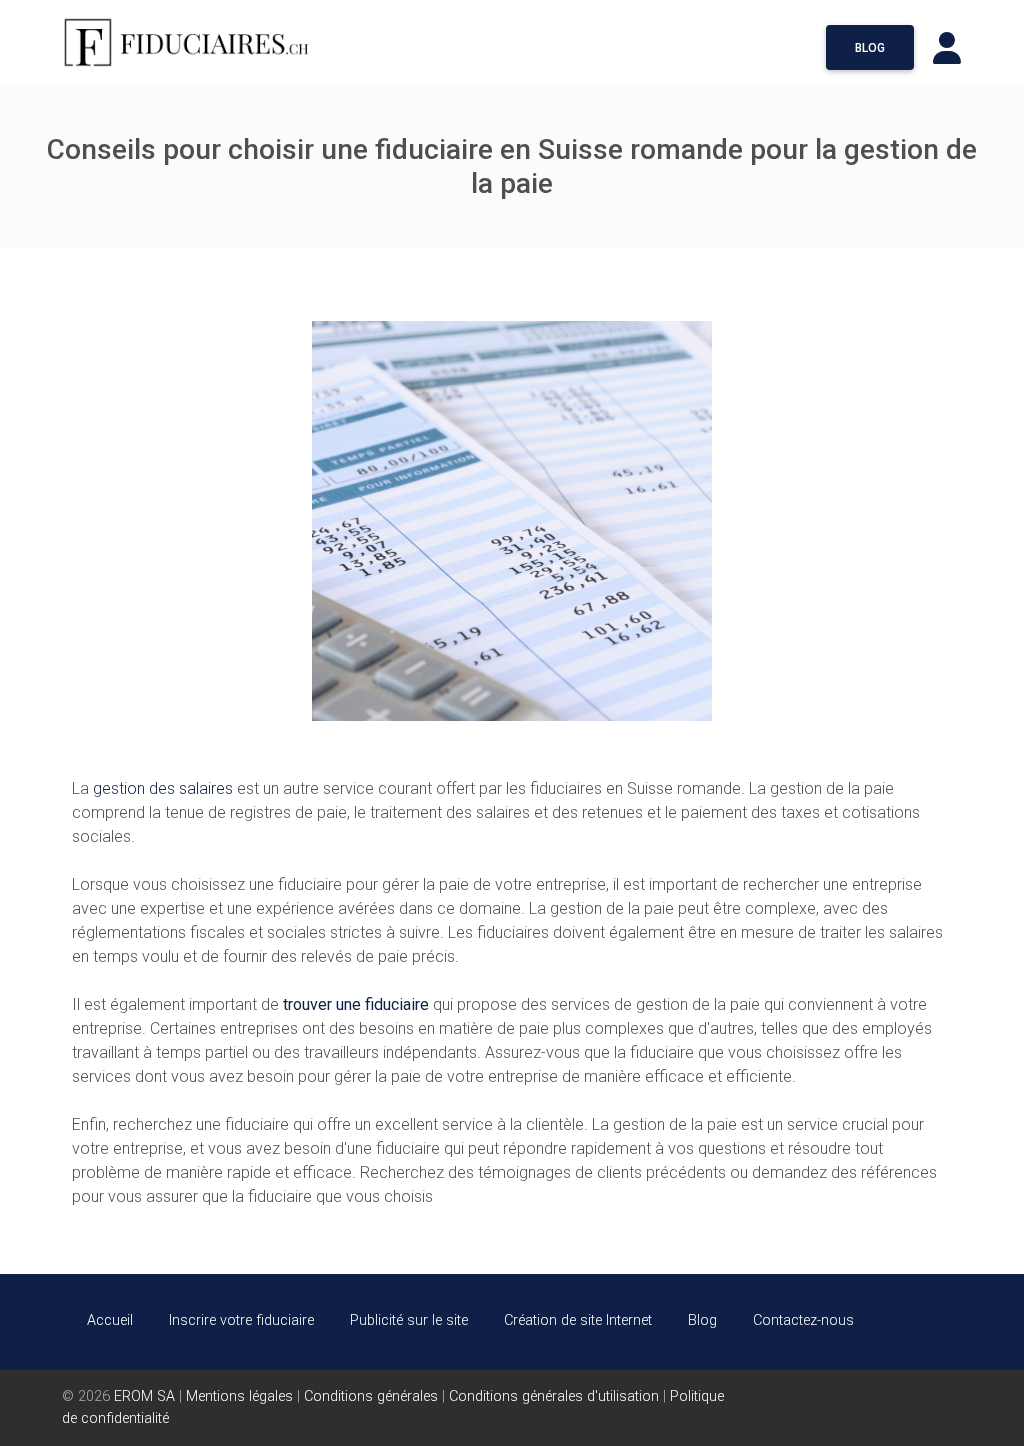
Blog (870, 48)
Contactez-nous (803, 1320)
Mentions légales (239, 1396)
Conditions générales (371, 1396)
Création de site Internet (578, 1320)
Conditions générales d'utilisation (554, 1396)
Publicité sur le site (409, 1320)
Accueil (110, 1320)
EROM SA (144, 1396)
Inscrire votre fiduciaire (241, 1320)
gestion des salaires (163, 788)
